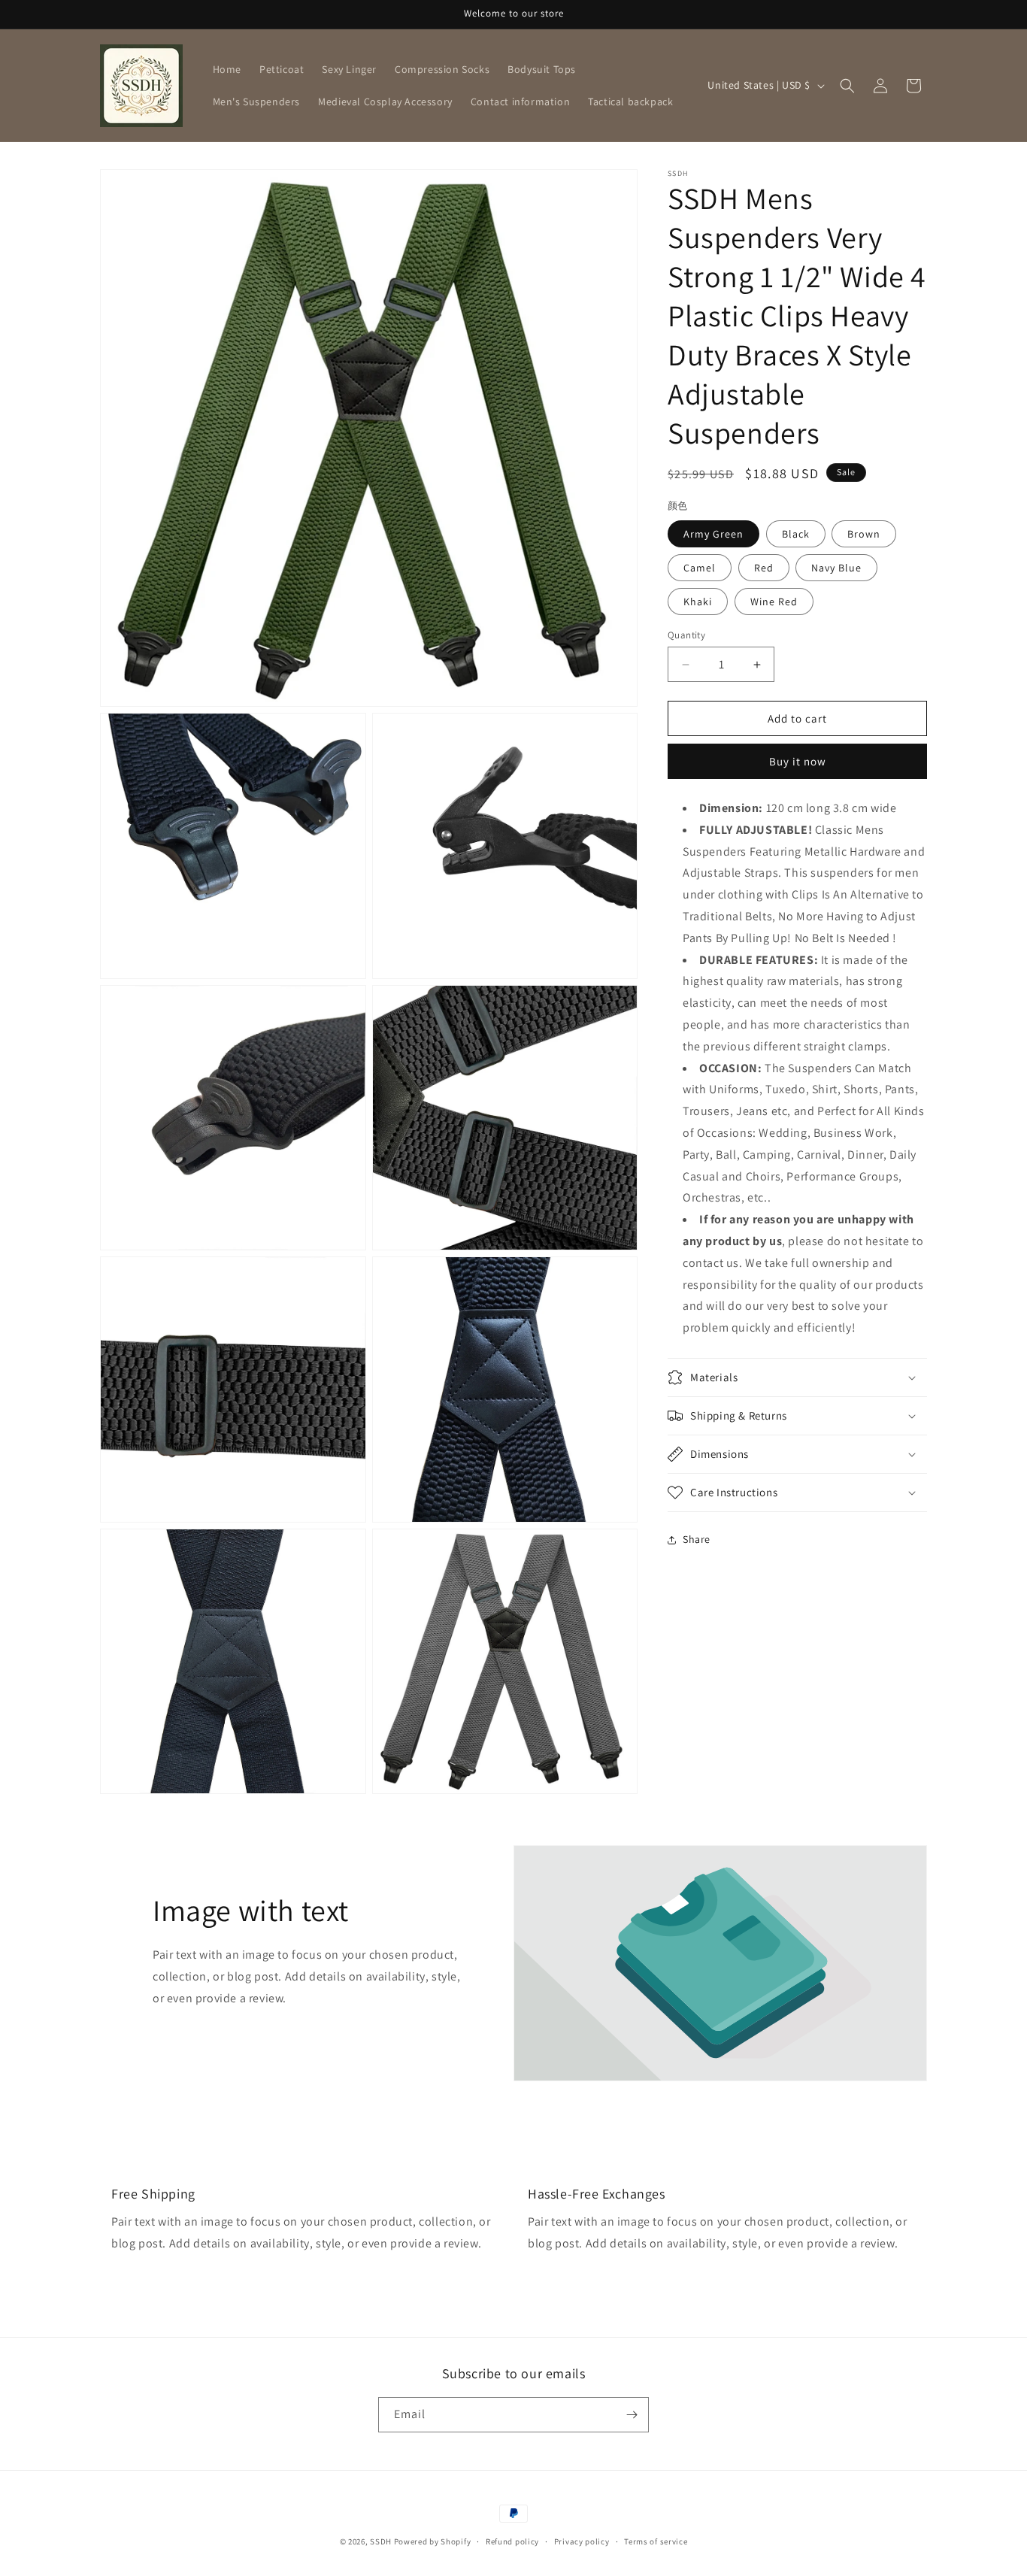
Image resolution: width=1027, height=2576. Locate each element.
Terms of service (656, 2541)
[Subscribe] (632, 2415)
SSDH (381, 2541)
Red (764, 568)
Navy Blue (836, 568)
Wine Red (774, 602)
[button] (847, 86)
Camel (700, 568)
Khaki (698, 602)
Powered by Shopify (433, 2541)
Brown (864, 534)
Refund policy (512, 2541)
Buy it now (798, 761)
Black (796, 534)
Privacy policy (582, 2541)
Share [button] (697, 1539)
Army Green (713, 534)
